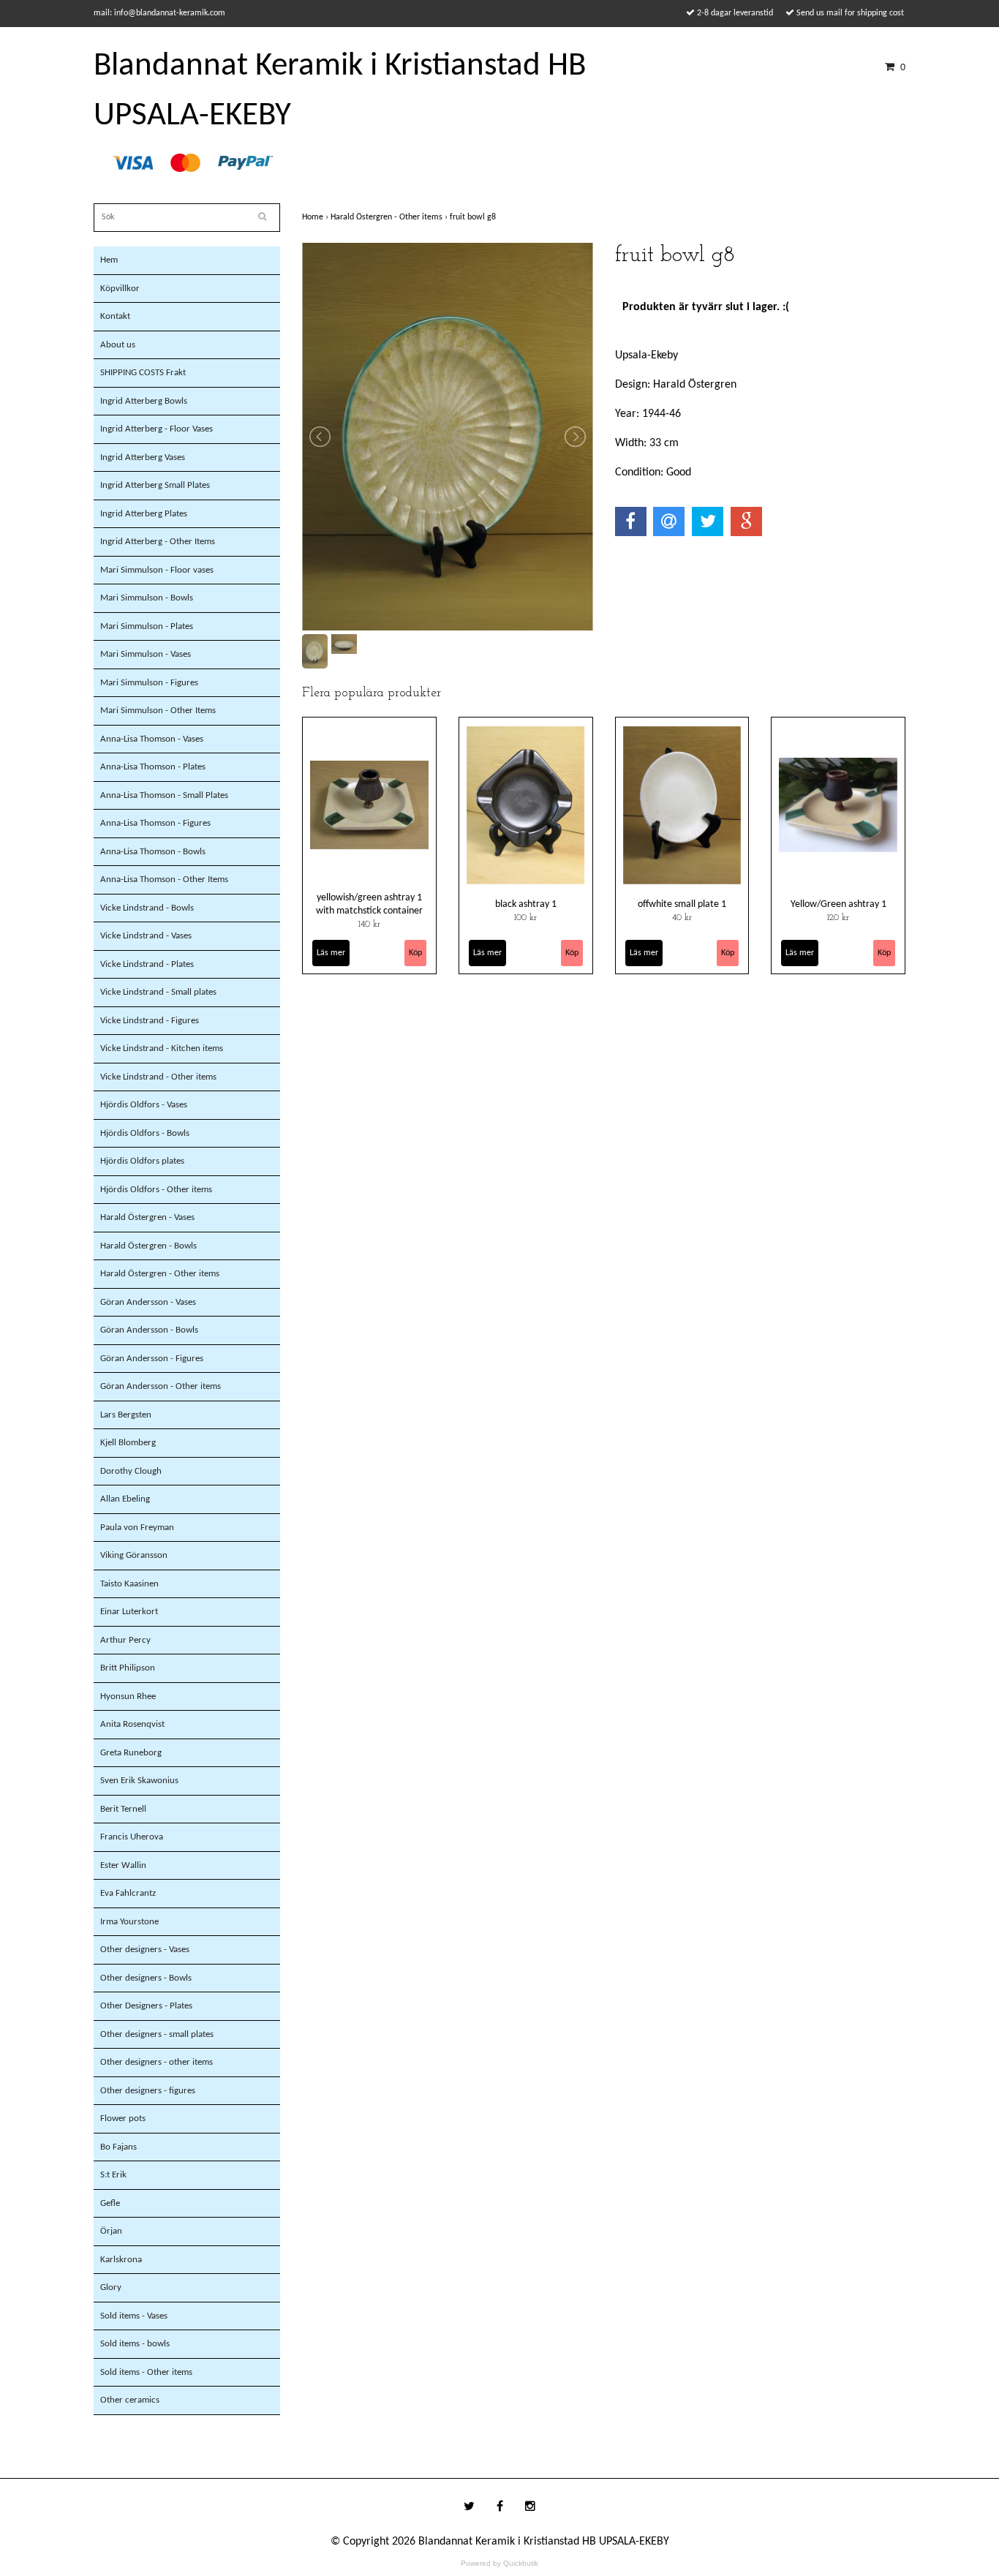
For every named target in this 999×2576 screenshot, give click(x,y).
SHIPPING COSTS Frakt (143, 373)
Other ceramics (130, 2400)
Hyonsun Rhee (128, 1696)
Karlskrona (121, 2260)
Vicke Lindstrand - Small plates (158, 992)
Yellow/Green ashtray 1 (838, 904)
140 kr (369, 924)
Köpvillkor (120, 289)
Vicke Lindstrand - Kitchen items (162, 1048)
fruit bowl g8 (474, 217)
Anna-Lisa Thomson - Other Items (164, 880)
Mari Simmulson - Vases (146, 654)
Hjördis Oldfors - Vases (144, 1105)
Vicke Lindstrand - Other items (158, 1077)
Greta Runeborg (131, 1753)
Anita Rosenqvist (132, 1724)
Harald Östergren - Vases (147, 1217)
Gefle (110, 2203)
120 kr (838, 918)
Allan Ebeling (125, 1499)
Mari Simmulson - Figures (149, 683)
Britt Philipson (128, 1668)
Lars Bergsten (126, 1415)
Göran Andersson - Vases (148, 1302)
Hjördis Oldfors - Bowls (145, 1133)
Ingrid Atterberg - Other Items (158, 542)
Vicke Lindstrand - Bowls (147, 908)
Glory (111, 2287)
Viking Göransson (134, 1555)
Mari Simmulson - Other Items (158, 711)
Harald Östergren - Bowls (148, 1246)
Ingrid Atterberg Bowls (144, 401)
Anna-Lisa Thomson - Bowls (153, 852)
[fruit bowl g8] (448, 437)
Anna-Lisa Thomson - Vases (152, 739)
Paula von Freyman (137, 1528)
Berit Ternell (123, 1809)
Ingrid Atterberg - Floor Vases (157, 429)
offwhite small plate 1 (682, 904)
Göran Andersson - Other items (161, 1386)
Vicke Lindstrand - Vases (146, 936)
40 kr (682, 918)
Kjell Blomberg (128, 1443)
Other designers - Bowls (146, 1978)
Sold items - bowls (135, 2344)
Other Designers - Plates (146, 2006)
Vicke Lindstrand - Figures (150, 1021)
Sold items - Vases (134, 2316)
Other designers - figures (148, 2091)
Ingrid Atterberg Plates (144, 514)
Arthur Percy (125, 1640)
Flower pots (123, 2119)
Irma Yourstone (129, 1922)
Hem (109, 260)
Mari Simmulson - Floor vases (157, 570)
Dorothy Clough (131, 1471)
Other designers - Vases (145, 1950)
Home (316, 217)
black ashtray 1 (526, 904)
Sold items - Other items (146, 2372)
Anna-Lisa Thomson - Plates (153, 767)
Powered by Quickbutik (499, 2563)
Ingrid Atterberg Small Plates (155, 485)
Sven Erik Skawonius (139, 1781)
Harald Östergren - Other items (160, 1274)
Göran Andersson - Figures (152, 1359)
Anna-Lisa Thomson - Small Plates (164, 795)
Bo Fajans (118, 2147)
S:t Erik (113, 2175)
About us (118, 345)
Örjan (111, 2231)
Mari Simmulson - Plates (147, 626)
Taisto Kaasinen (129, 1584)
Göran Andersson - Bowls (149, 1330)
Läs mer (331, 953)
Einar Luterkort (129, 1612)
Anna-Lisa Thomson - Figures (155, 823)
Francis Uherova (132, 1837)
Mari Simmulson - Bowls (147, 598)
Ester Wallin (123, 1865)
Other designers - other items (157, 2062)
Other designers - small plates (157, 2034)
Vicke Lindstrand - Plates (147, 964)
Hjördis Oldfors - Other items (156, 1190)
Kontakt (115, 316)
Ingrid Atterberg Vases (143, 457)
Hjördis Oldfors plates (142, 1161)
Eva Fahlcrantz (128, 1893)
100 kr (525, 918)
